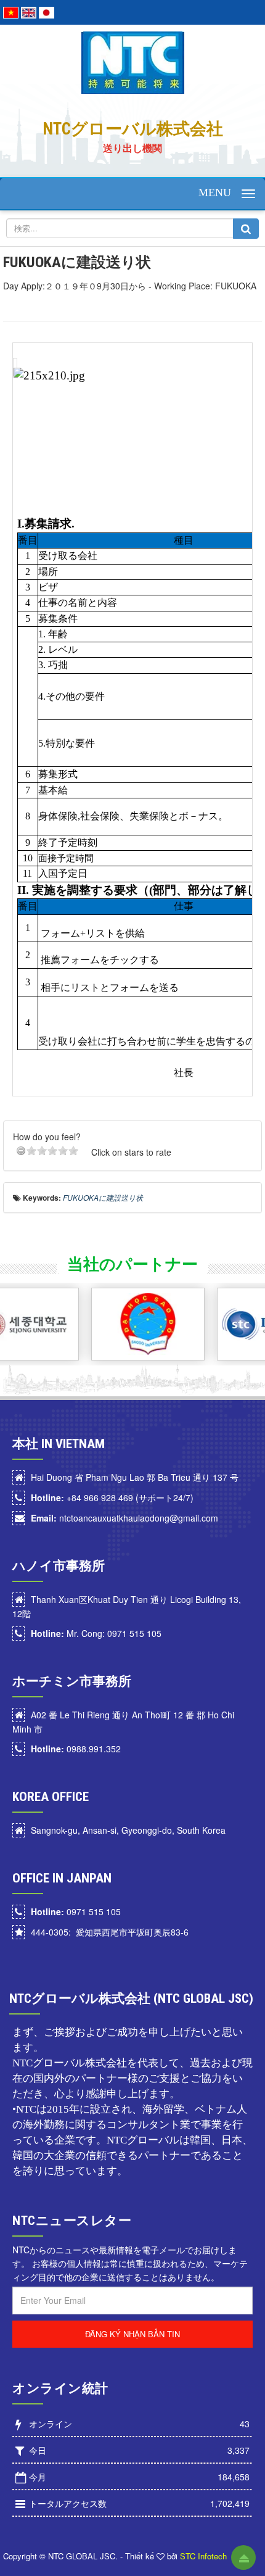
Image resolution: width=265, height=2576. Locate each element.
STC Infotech (203, 2556)
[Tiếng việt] (11, 11)
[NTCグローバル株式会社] (133, 61)
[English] (29, 11)
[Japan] (47, 11)
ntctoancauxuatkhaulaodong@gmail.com (124, 1518)
